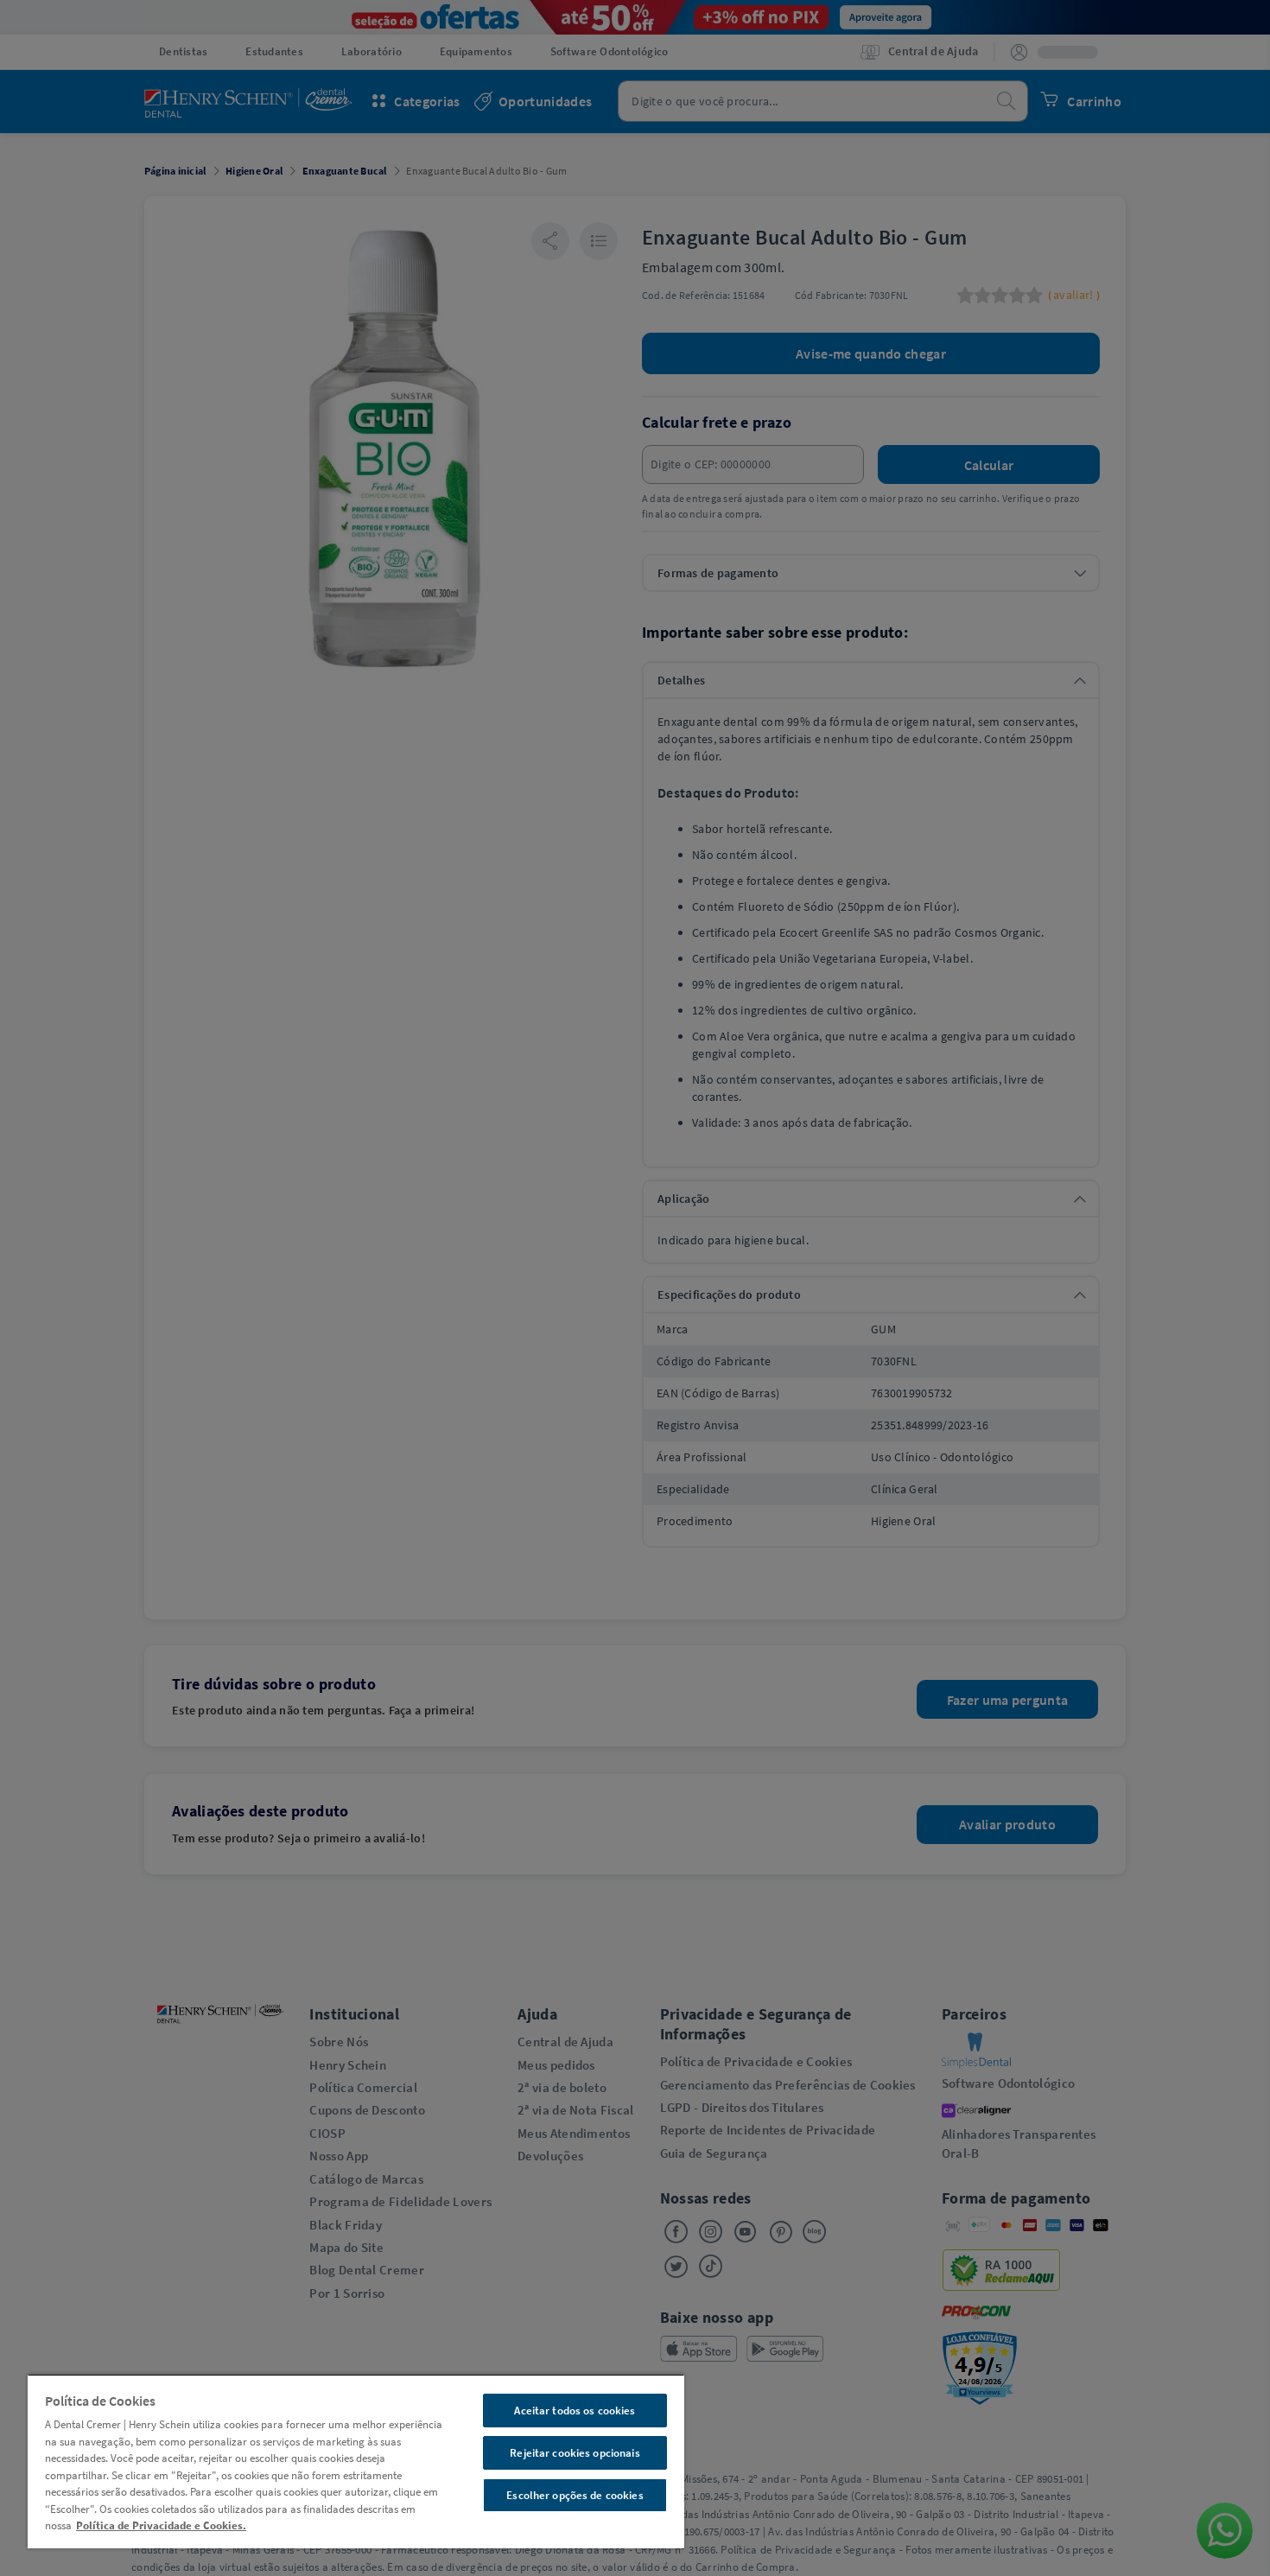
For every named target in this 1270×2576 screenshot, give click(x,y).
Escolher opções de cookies (575, 2495)
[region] (356, 2461)
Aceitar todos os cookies (575, 2411)
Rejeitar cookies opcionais (575, 2453)
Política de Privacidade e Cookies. (161, 2525)
